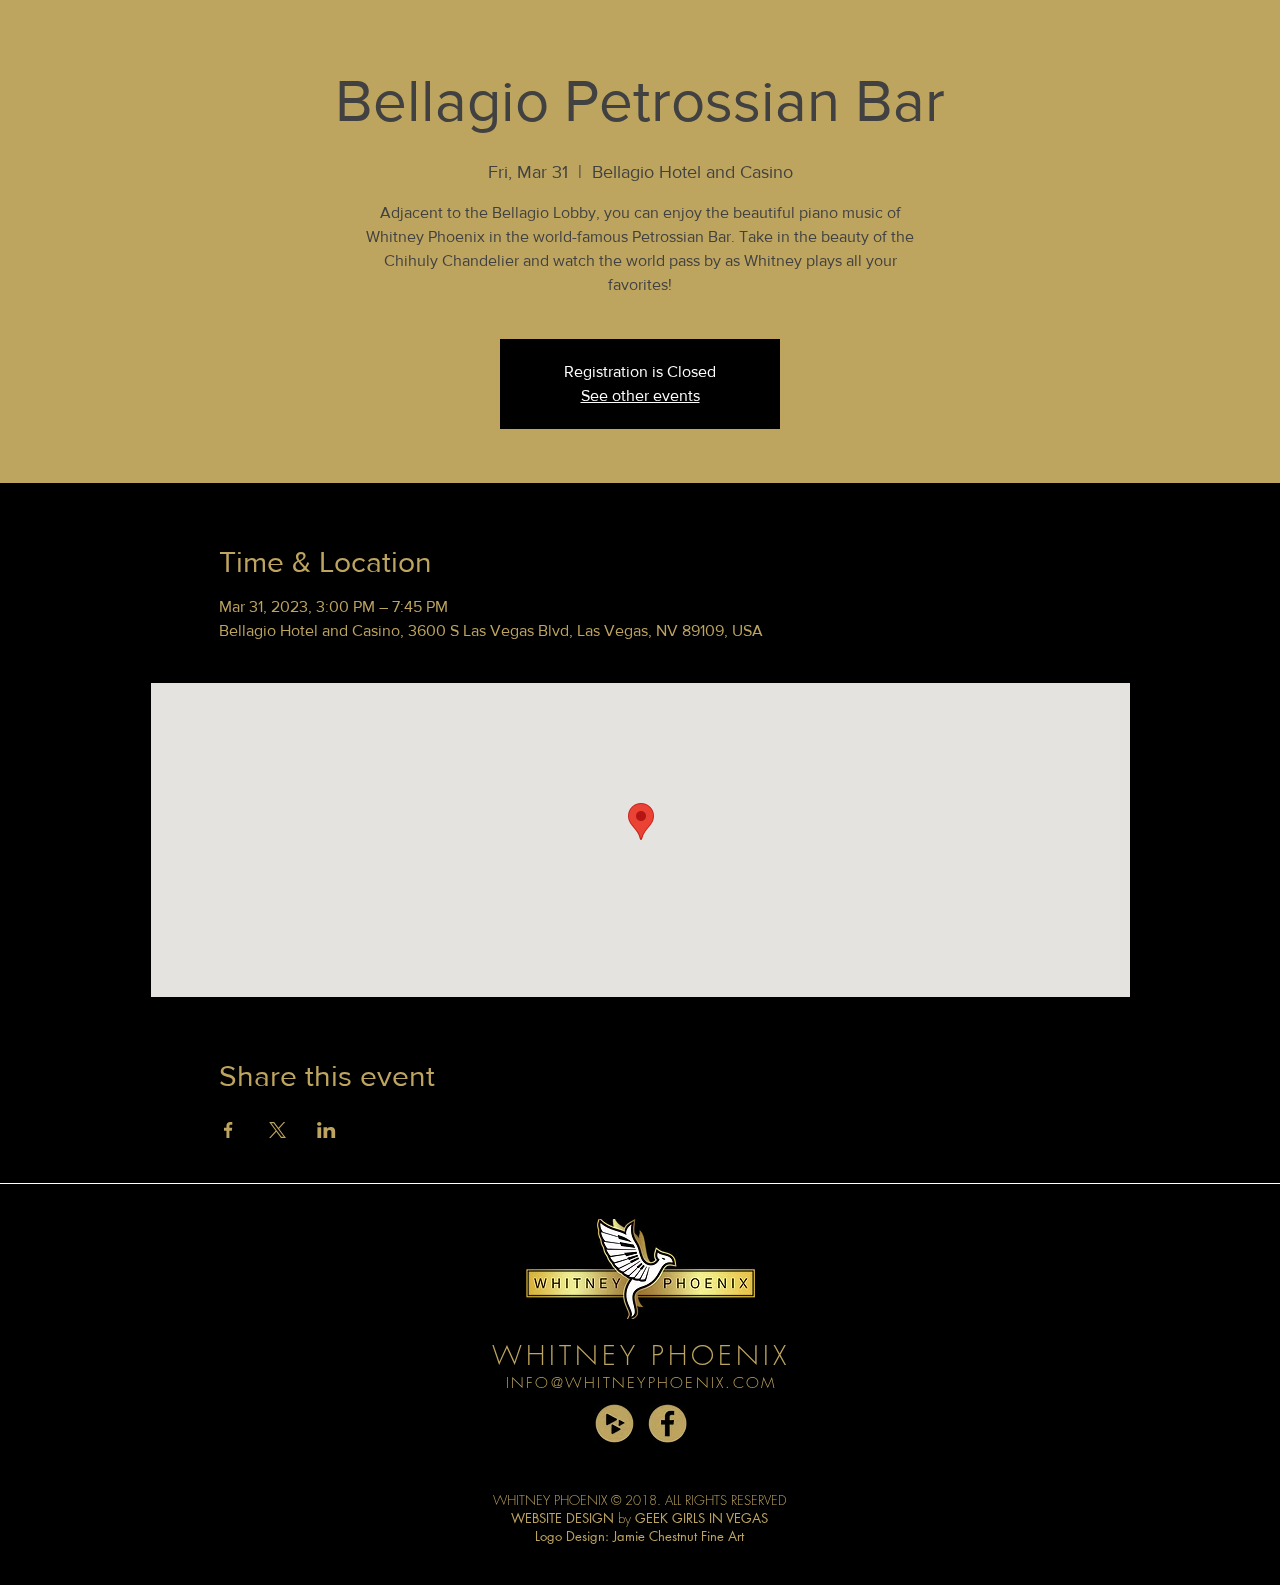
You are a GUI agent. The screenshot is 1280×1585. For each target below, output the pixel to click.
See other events (640, 395)
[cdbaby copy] (614, 1423)
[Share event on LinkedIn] (326, 1130)
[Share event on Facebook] (228, 1130)
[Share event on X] (277, 1130)
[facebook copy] (667, 1423)
